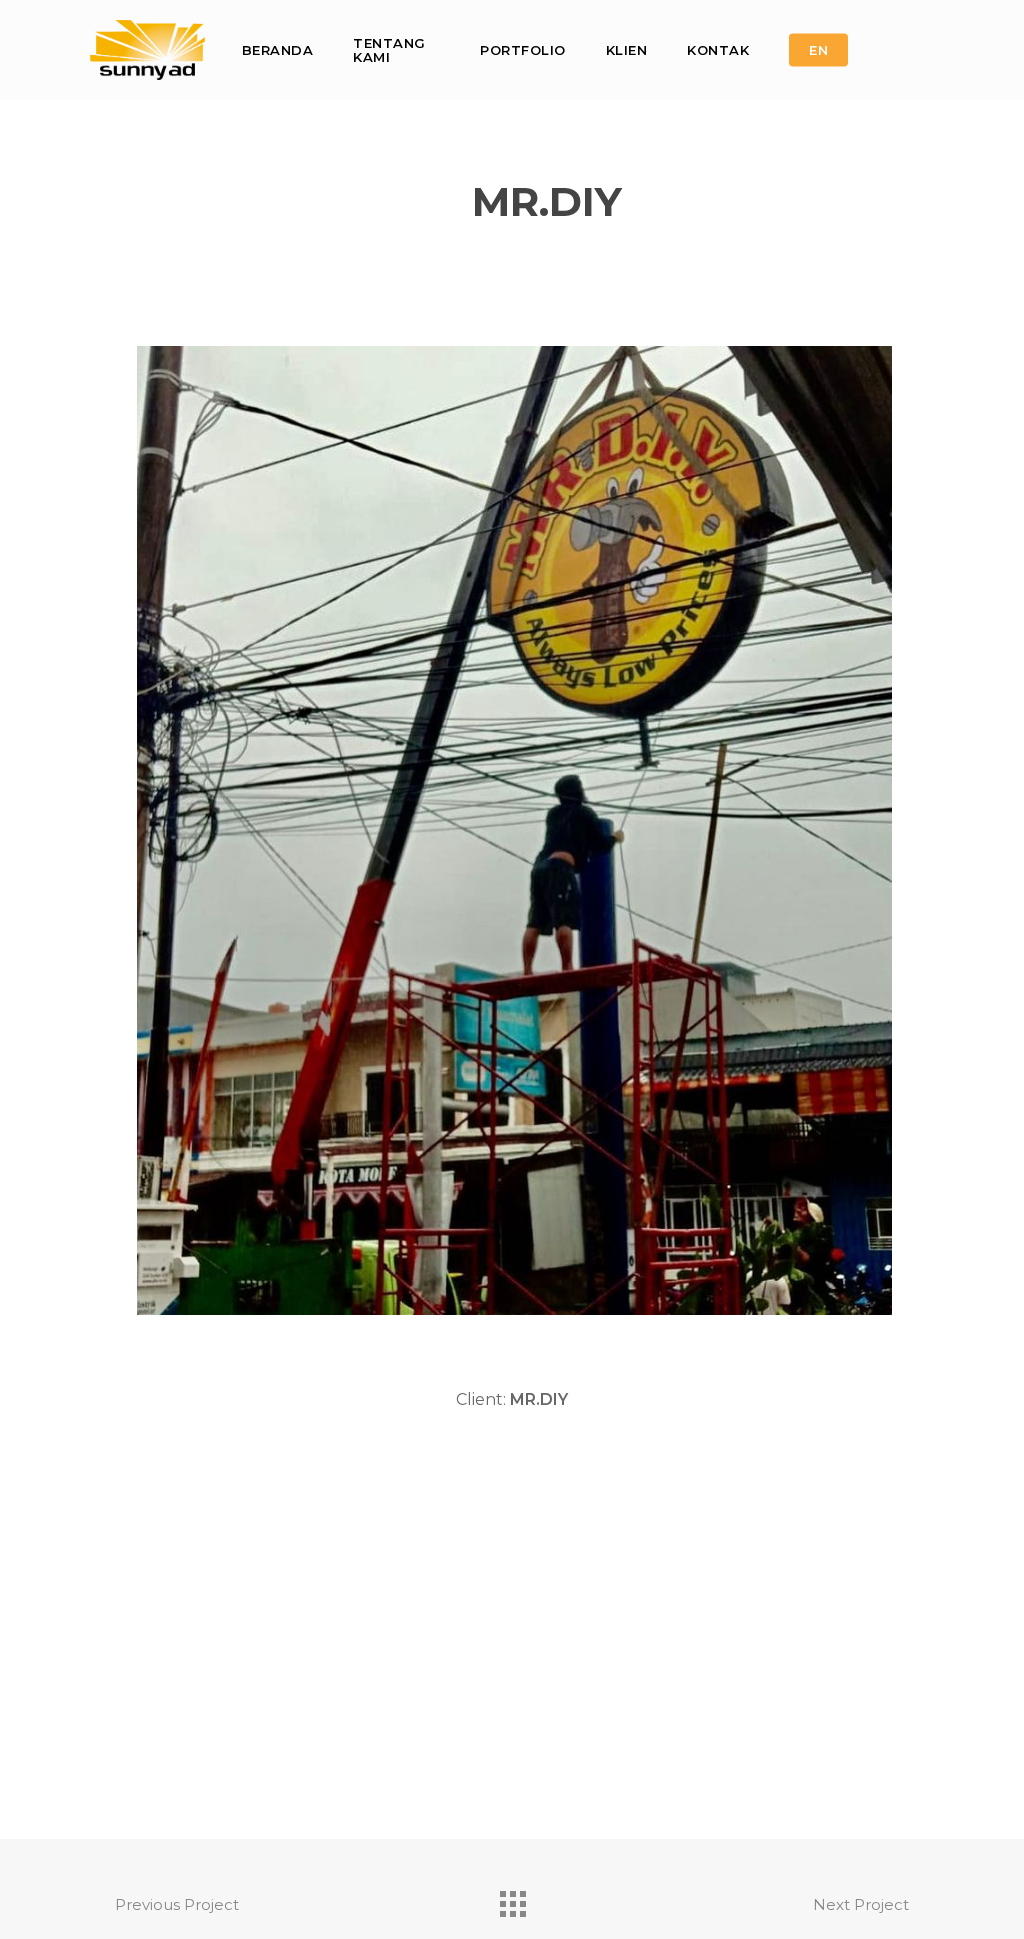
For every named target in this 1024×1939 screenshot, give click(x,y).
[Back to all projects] (512, 1899)
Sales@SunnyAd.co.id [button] (324, 1756)
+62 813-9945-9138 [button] (370, 1708)
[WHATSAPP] (916, 50)
